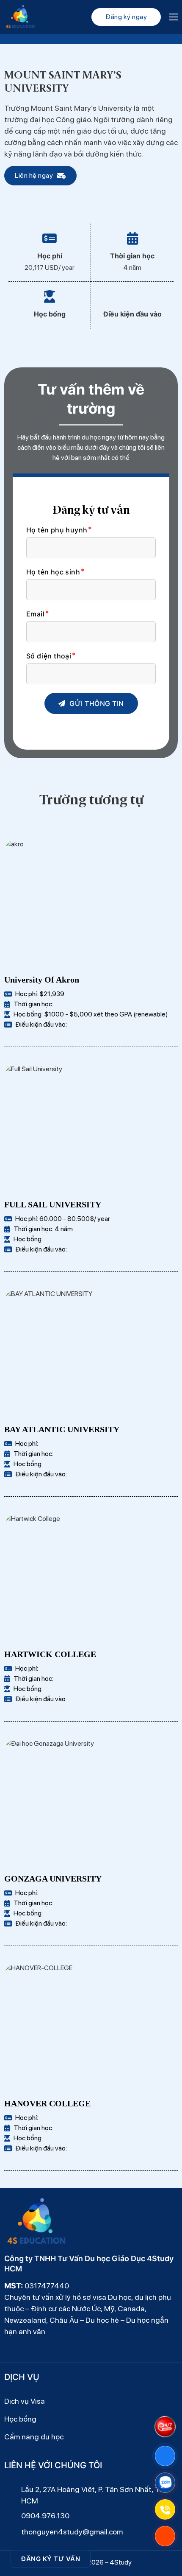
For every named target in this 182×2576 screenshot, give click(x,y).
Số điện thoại (49, 656)
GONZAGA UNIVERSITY (53, 1879)
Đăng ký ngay (126, 17)
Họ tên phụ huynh (57, 530)
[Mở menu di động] (174, 17)
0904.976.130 (45, 2516)
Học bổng (20, 2419)
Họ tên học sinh (53, 572)
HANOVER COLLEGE (47, 2103)
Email (35, 614)
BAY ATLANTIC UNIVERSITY (62, 1429)
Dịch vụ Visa (25, 2401)
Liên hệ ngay (34, 175)
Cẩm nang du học (34, 2437)
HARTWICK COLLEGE (50, 1654)
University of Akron (42, 980)
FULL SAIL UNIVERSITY (53, 1204)
